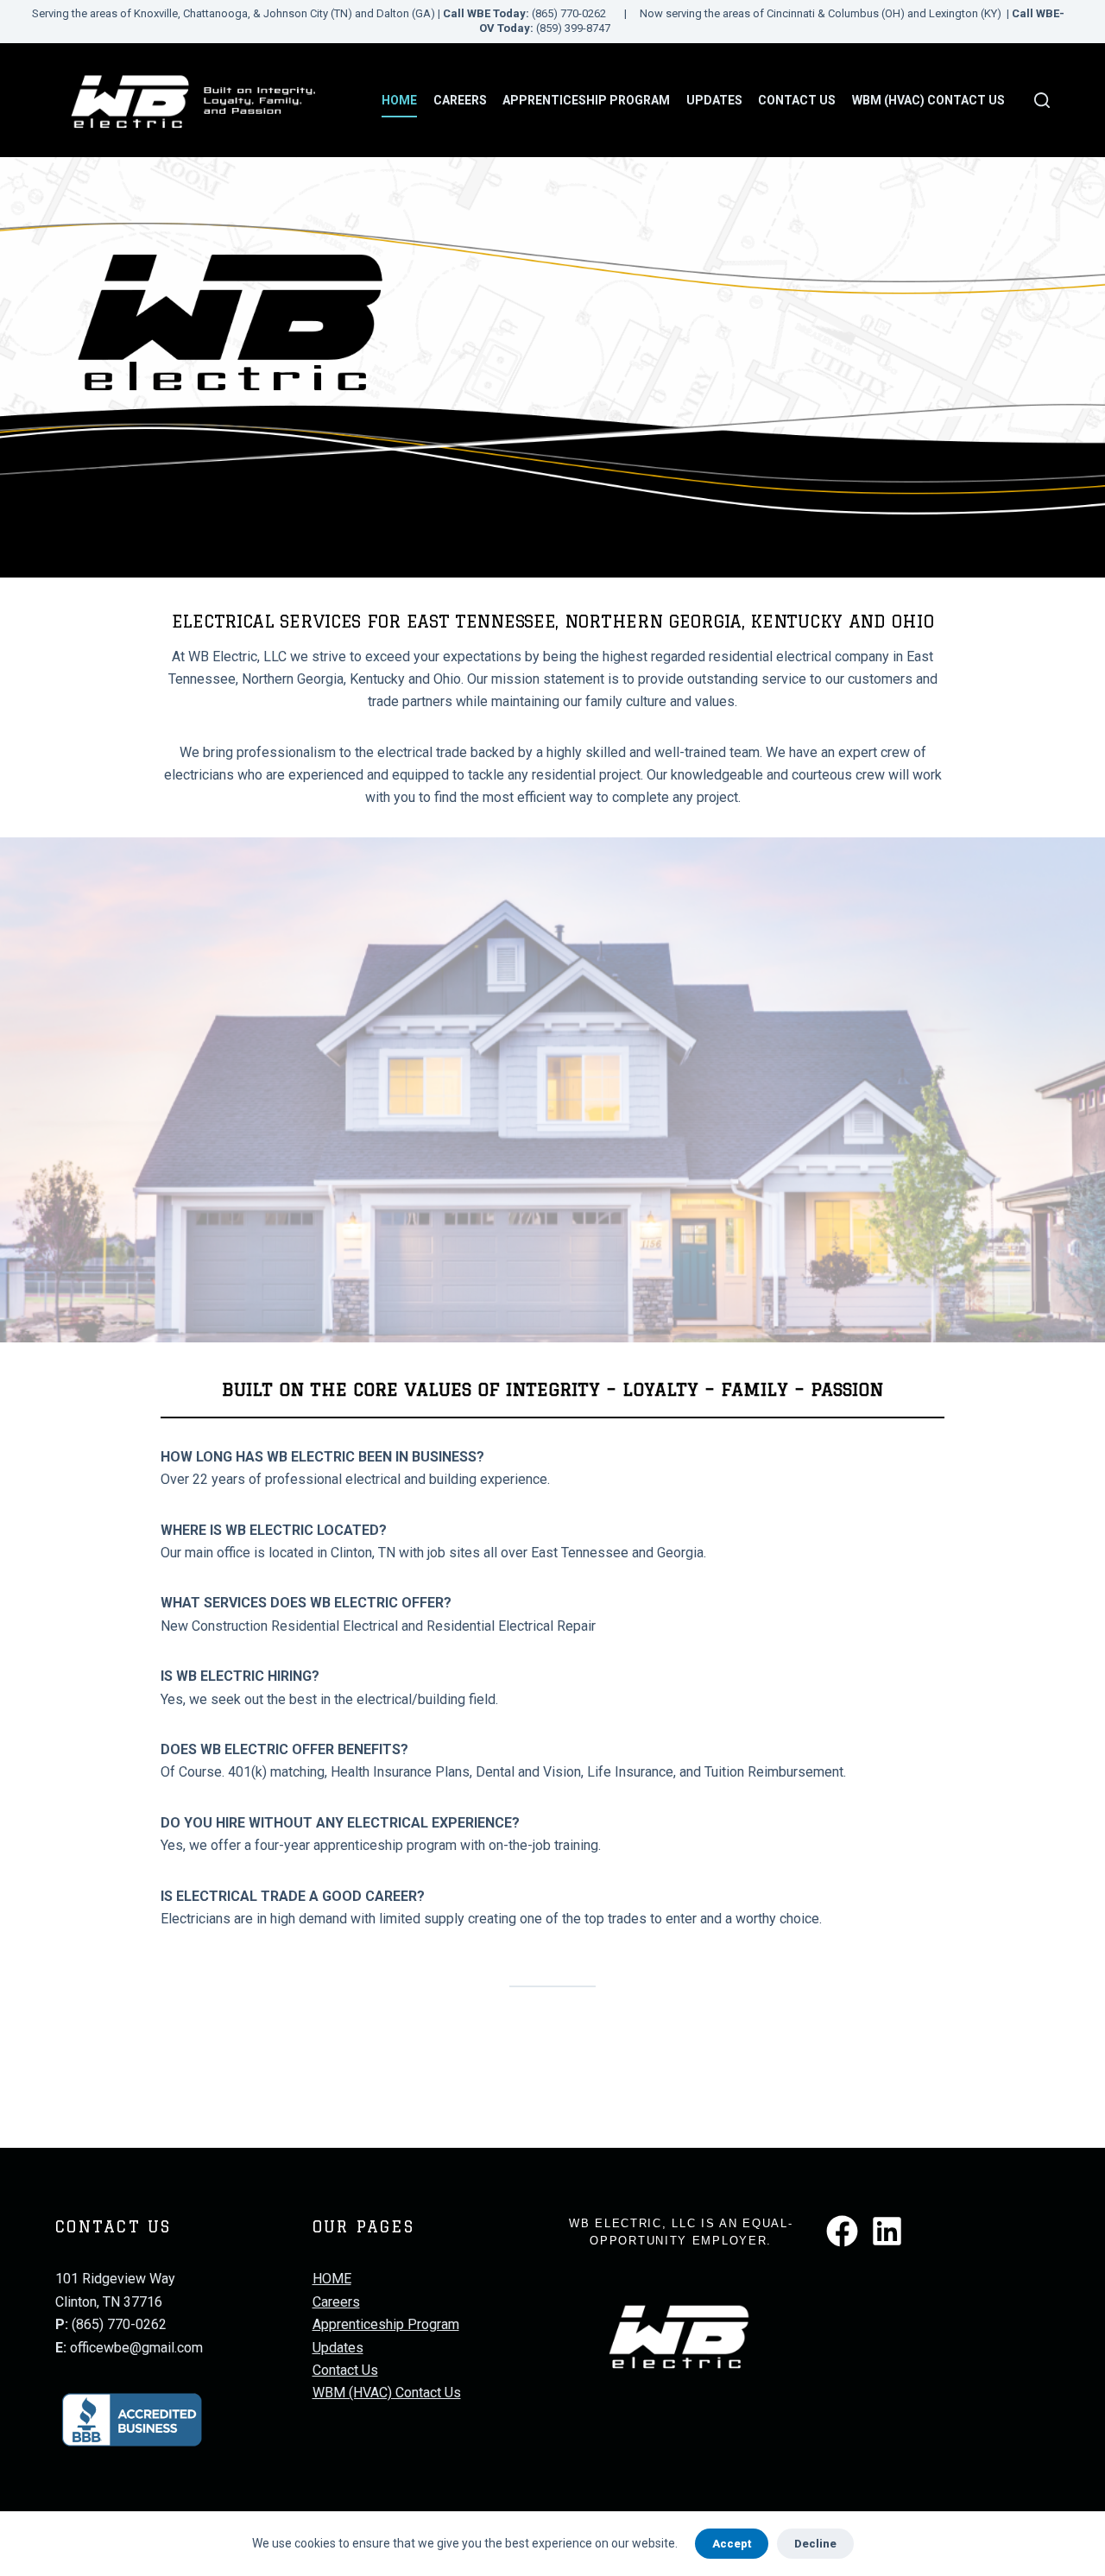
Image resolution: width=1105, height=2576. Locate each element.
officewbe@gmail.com (136, 2348)
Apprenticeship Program (586, 100)
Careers (460, 100)
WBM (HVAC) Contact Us (928, 100)
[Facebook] (842, 2231)
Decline (815, 2544)
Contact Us (797, 100)
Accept (732, 2544)
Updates (714, 100)
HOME (399, 100)
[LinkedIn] (887, 2231)
